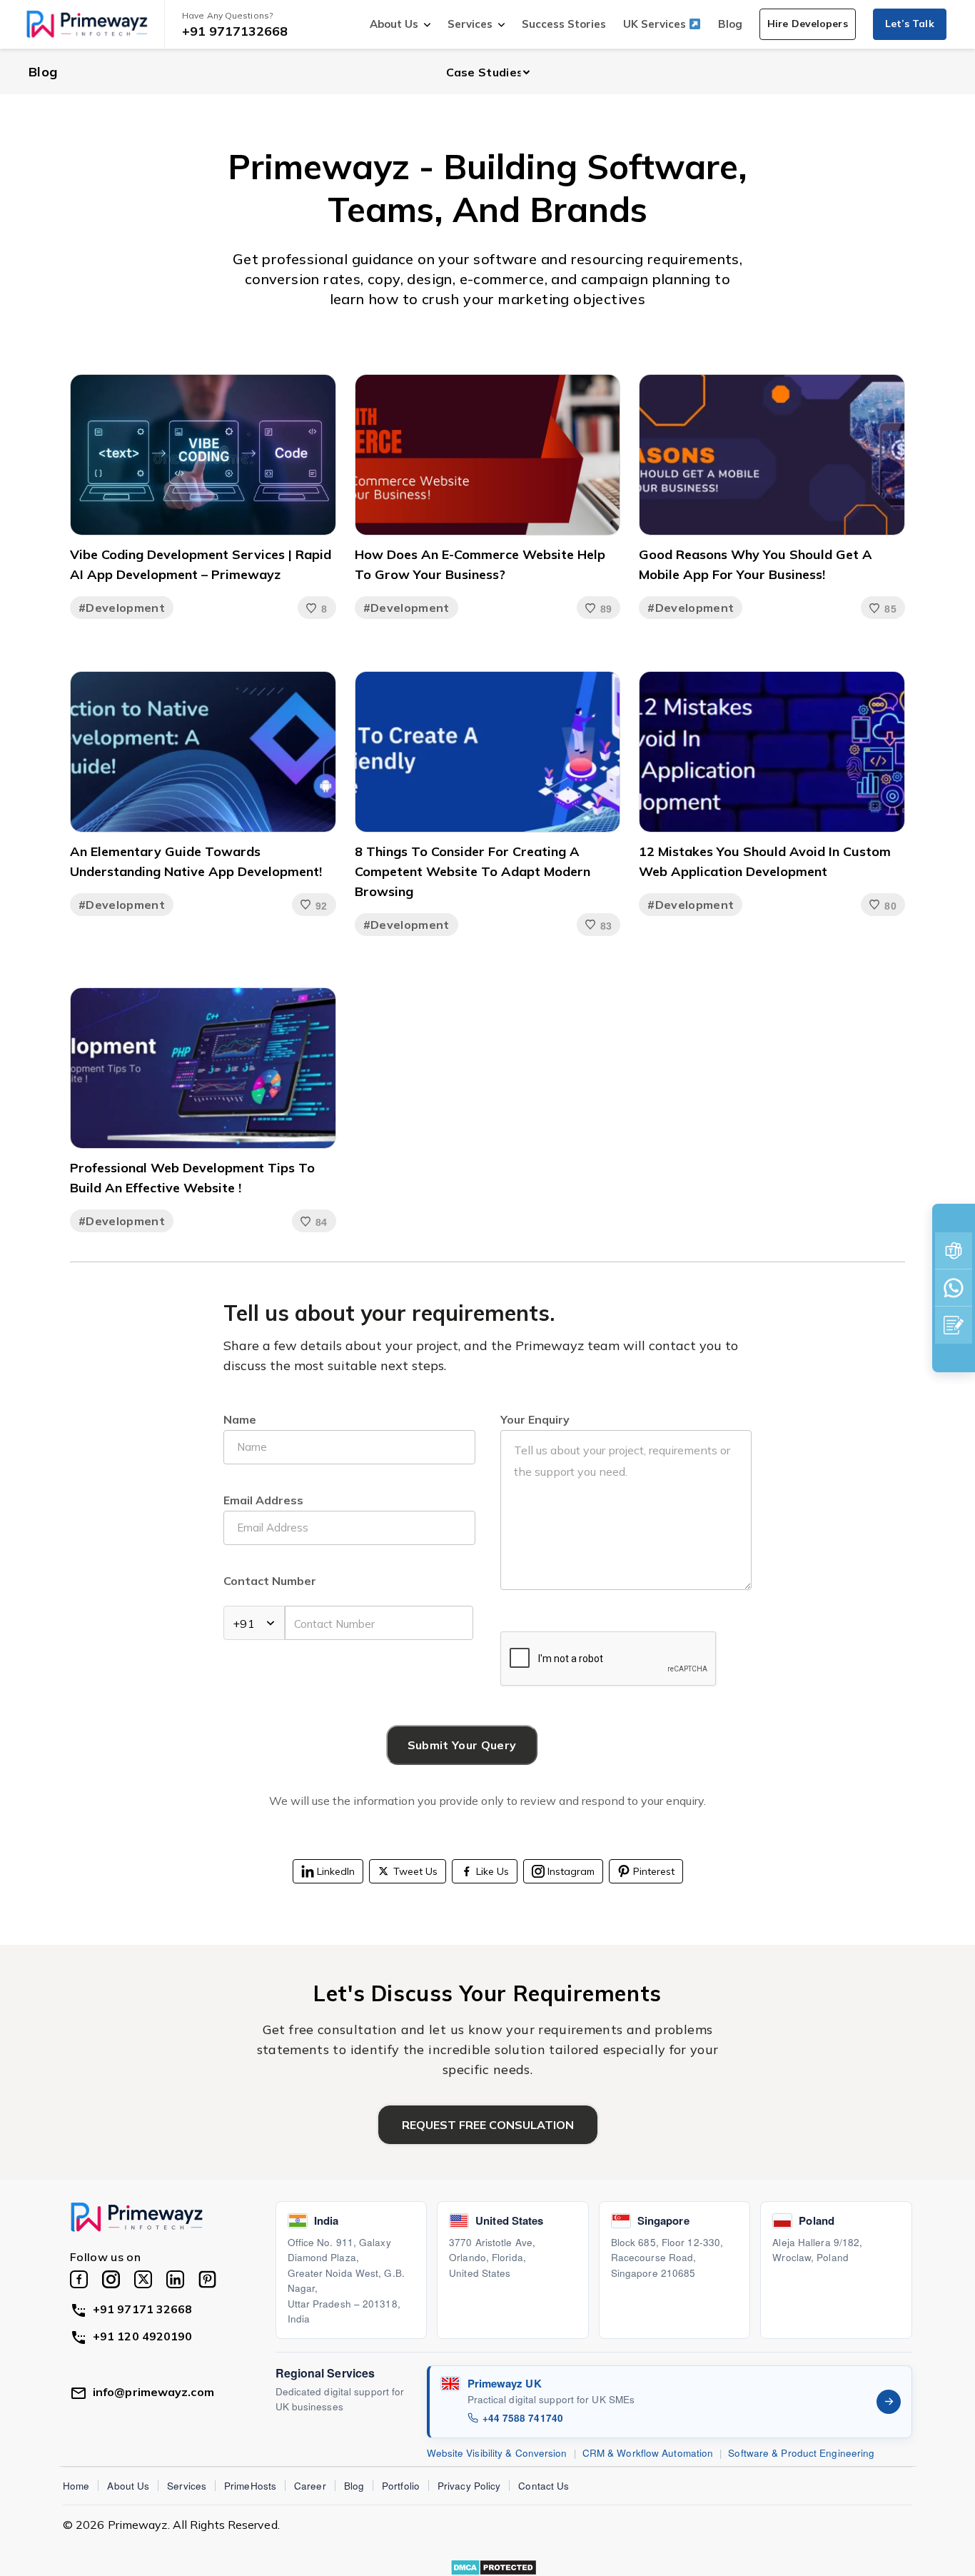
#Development (122, 608)
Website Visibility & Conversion (497, 2453)
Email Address (263, 1500)
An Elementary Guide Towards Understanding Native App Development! (196, 861)
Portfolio (401, 2486)
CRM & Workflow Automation (648, 2453)
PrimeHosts (250, 2486)
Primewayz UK (505, 2383)
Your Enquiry (535, 1419)
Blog (730, 24)
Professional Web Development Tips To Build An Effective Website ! (192, 1178)
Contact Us (544, 2486)
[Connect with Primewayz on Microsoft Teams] (954, 1251)
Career (310, 2486)
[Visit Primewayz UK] (889, 2402)
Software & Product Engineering (801, 2453)
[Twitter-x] (143, 2279)
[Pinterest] (207, 2279)
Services (470, 24)
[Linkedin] (175, 2279)
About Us (394, 24)
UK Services (656, 24)
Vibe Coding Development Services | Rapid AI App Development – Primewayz (201, 564)
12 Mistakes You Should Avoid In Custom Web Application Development (765, 861)
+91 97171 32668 (143, 2309)
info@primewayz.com (153, 2392)
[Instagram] (111, 2279)
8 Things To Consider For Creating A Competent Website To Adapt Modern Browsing (473, 871)
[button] (808, 24)
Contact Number (270, 1581)
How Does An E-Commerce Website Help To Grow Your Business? (480, 564)
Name (240, 1419)
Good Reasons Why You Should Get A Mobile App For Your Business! (756, 564)
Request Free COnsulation (488, 2125)
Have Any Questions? (227, 15)
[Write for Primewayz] (954, 1325)
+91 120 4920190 (143, 2336)
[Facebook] (79, 2279)
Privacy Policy (469, 2486)
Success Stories (564, 24)
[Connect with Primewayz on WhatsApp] (954, 1288)
